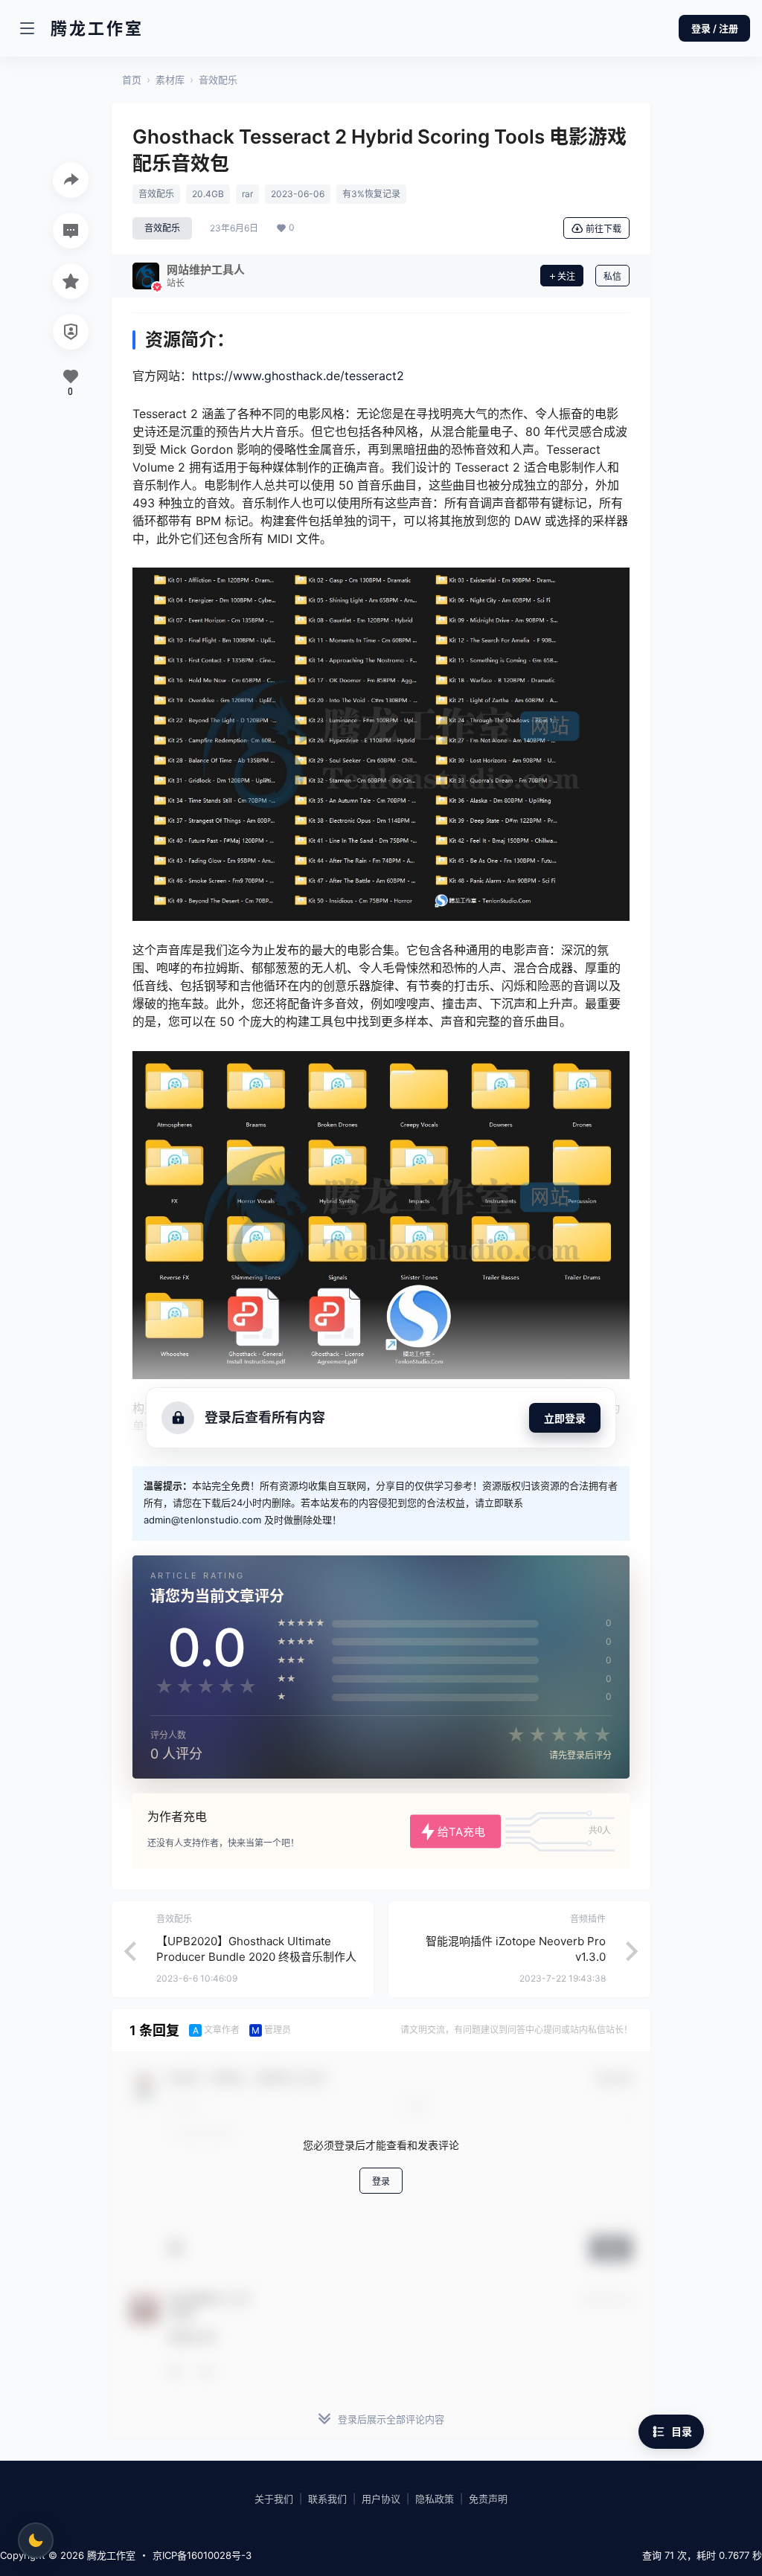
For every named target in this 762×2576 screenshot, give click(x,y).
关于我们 (274, 2499)
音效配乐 (218, 80)
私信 (612, 276)
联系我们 (327, 2499)
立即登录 (565, 1418)
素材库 (170, 80)
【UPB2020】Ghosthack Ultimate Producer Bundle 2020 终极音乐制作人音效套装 (256, 1957)
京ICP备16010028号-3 (202, 2555)
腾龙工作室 (110, 2555)
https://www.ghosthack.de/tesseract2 (298, 376)
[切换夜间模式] (36, 2540)
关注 (566, 276)
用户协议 (381, 2499)
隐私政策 (435, 2499)
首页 (132, 80)
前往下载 (603, 229)
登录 (381, 2181)
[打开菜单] (27, 28)
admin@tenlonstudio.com (202, 1520)
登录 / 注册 (715, 28)
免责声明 (488, 2499)
